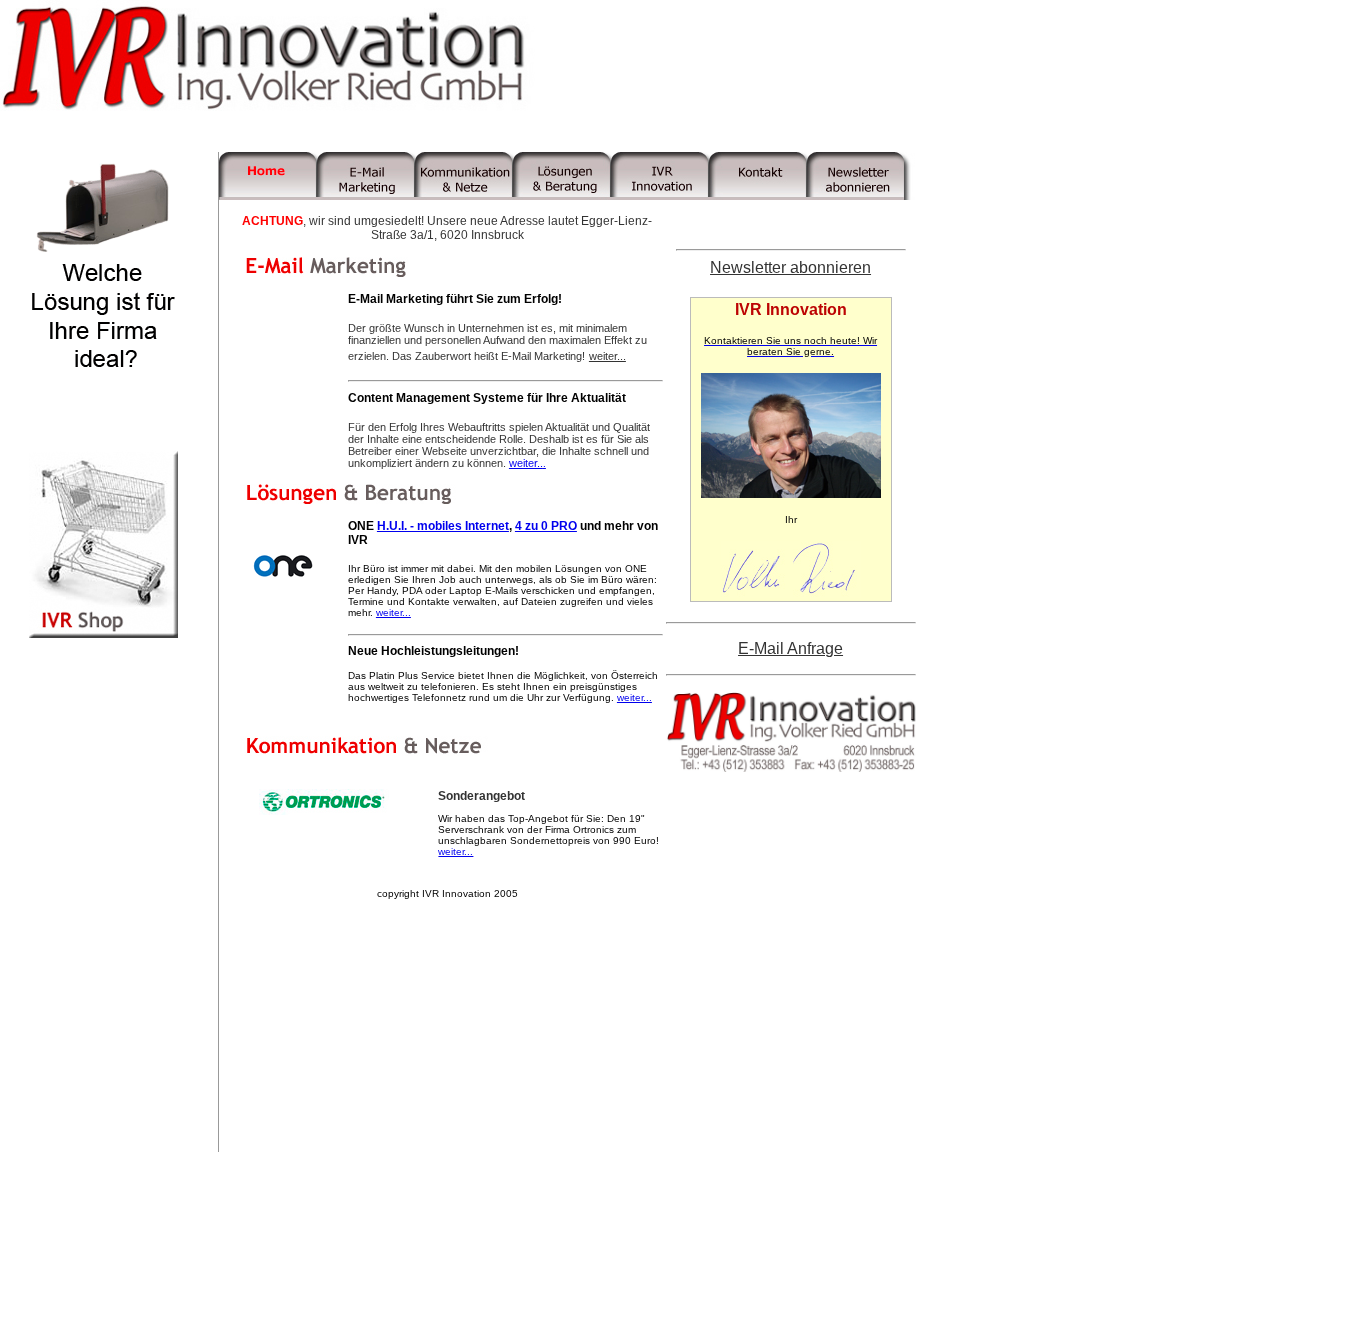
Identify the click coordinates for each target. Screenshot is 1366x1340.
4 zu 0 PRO (546, 526)
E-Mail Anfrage (790, 648)
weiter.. (526, 463)
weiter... (607, 356)
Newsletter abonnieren (790, 267)
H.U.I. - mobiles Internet (443, 526)
